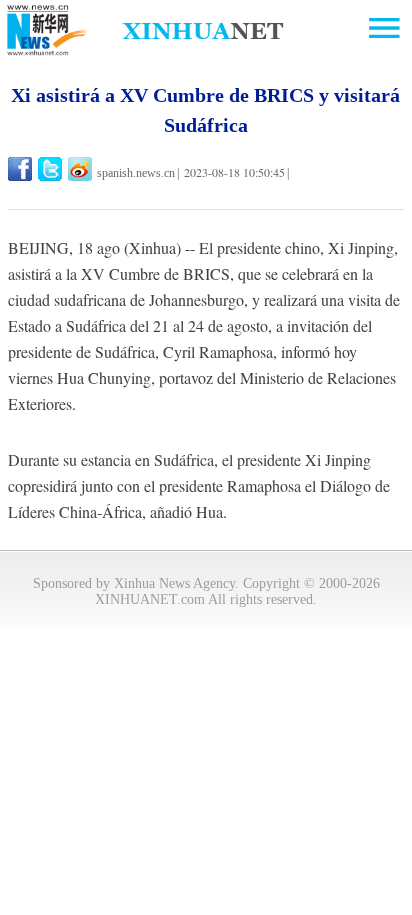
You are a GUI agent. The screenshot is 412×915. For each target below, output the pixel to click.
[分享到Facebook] (21, 169)
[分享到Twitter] (51, 169)
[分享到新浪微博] (81, 169)
